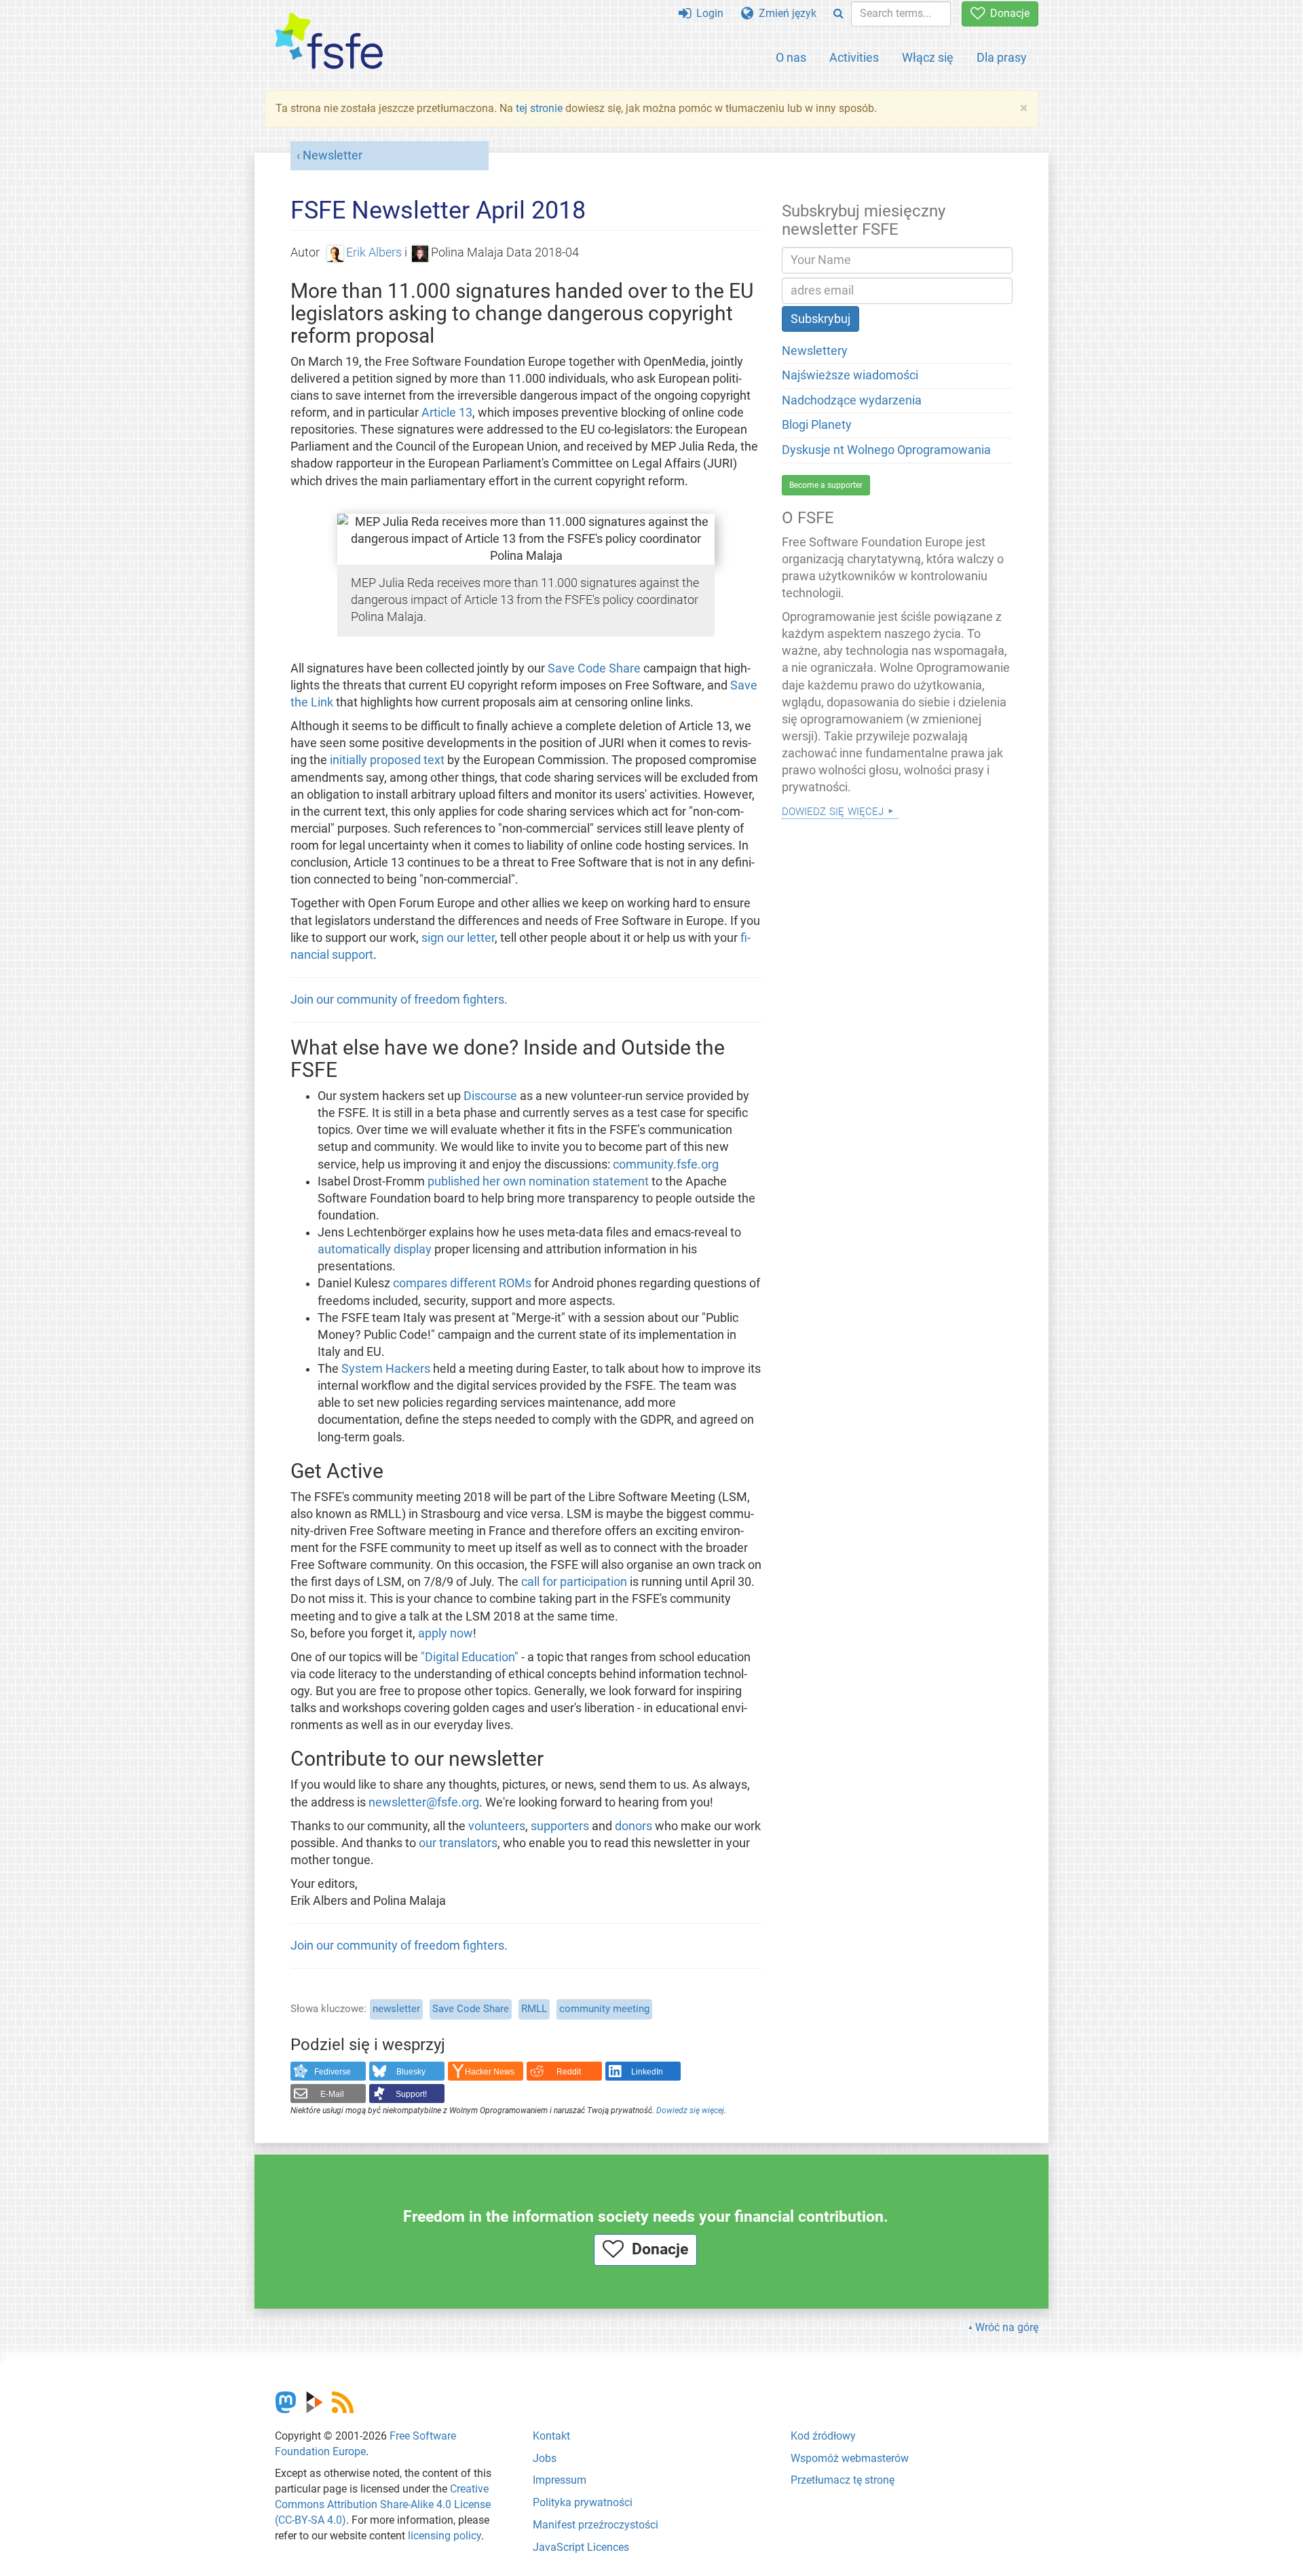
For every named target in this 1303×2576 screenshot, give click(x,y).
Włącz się (928, 57)
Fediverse (333, 2072)
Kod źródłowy (823, 2436)
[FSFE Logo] (329, 42)
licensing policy (445, 2536)
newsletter (396, 2009)
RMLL (534, 2009)
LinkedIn (647, 2072)
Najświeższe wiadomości (850, 375)
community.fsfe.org (666, 1164)
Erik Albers (374, 252)
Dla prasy (1002, 57)
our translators (458, 1843)
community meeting (604, 2009)
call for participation (574, 1582)
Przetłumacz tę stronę (843, 2480)
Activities (854, 57)
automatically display (375, 1249)
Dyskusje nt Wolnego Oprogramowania (886, 450)
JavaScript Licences (581, 2547)
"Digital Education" (470, 1657)
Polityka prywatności (583, 2502)
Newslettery (815, 351)
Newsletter (333, 155)
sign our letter (458, 938)
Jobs (545, 2458)
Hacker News (490, 2072)
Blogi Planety (817, 425)
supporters (560, 1826)
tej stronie (539, 108)
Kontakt (551, 2436)
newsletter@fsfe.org (424, 1802)
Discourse (490, 1096)
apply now (446, 1633)
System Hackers (386, 1369)
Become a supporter (826, 485)
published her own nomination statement (538, 1181)
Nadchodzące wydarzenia (852, 400)
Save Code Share (594, 668)
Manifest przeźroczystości (596, 2525)
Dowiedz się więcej (690, 2110)
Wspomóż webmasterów (850, 2458)
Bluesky (411, 2072)
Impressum (560, 2480)
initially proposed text (387, 760)
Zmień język (785, 13)
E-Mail (332, 2094)
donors (634, 1826)
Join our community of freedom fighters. (399, 1000)
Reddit (569, 2072)
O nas (791, 57)
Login (707, 13)
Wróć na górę (1007, 2327)
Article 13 (447, 413)
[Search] (838, 14)
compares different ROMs (462, 1283)
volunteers (497, 1826)
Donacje (1007, 13)
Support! (411, 2094)
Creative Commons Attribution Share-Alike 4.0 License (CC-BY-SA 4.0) (383, 2504)
